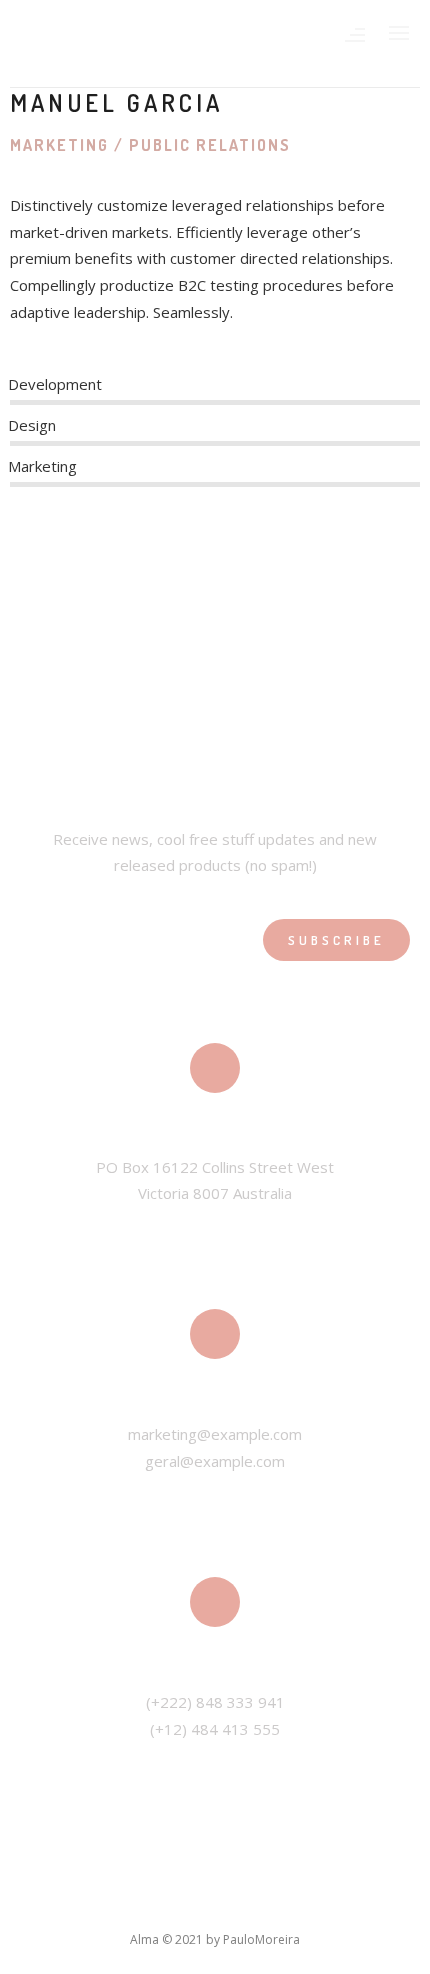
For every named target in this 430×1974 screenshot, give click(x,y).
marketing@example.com (215, 1434)
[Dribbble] (170, 552)
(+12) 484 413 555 (215, 1729)
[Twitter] (52, 552)
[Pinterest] (140, 552)
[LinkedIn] (81, 552)
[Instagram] (111, 552)
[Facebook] (22, 552)
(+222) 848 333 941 (215, 1702)
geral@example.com (215, 1461)
